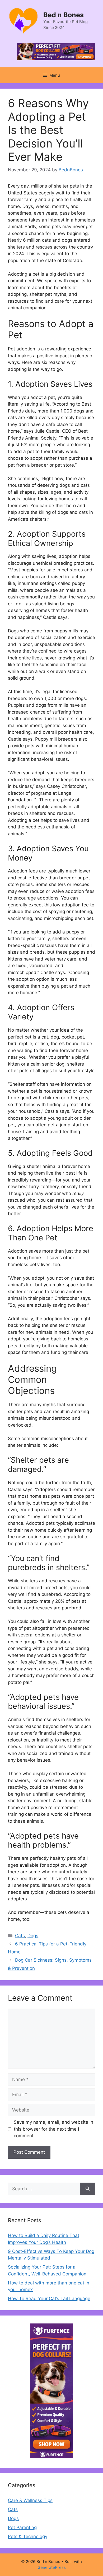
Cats (20, 1936)
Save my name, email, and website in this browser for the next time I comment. (53, 2129)
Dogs (33, 1936)
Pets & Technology (28, 2536)
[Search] (88, 2189)
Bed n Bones (64, 15)
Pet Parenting (22, 2527)
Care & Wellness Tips (30, 2500)
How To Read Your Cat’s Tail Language (49, 2299)
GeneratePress (52, 2567)
